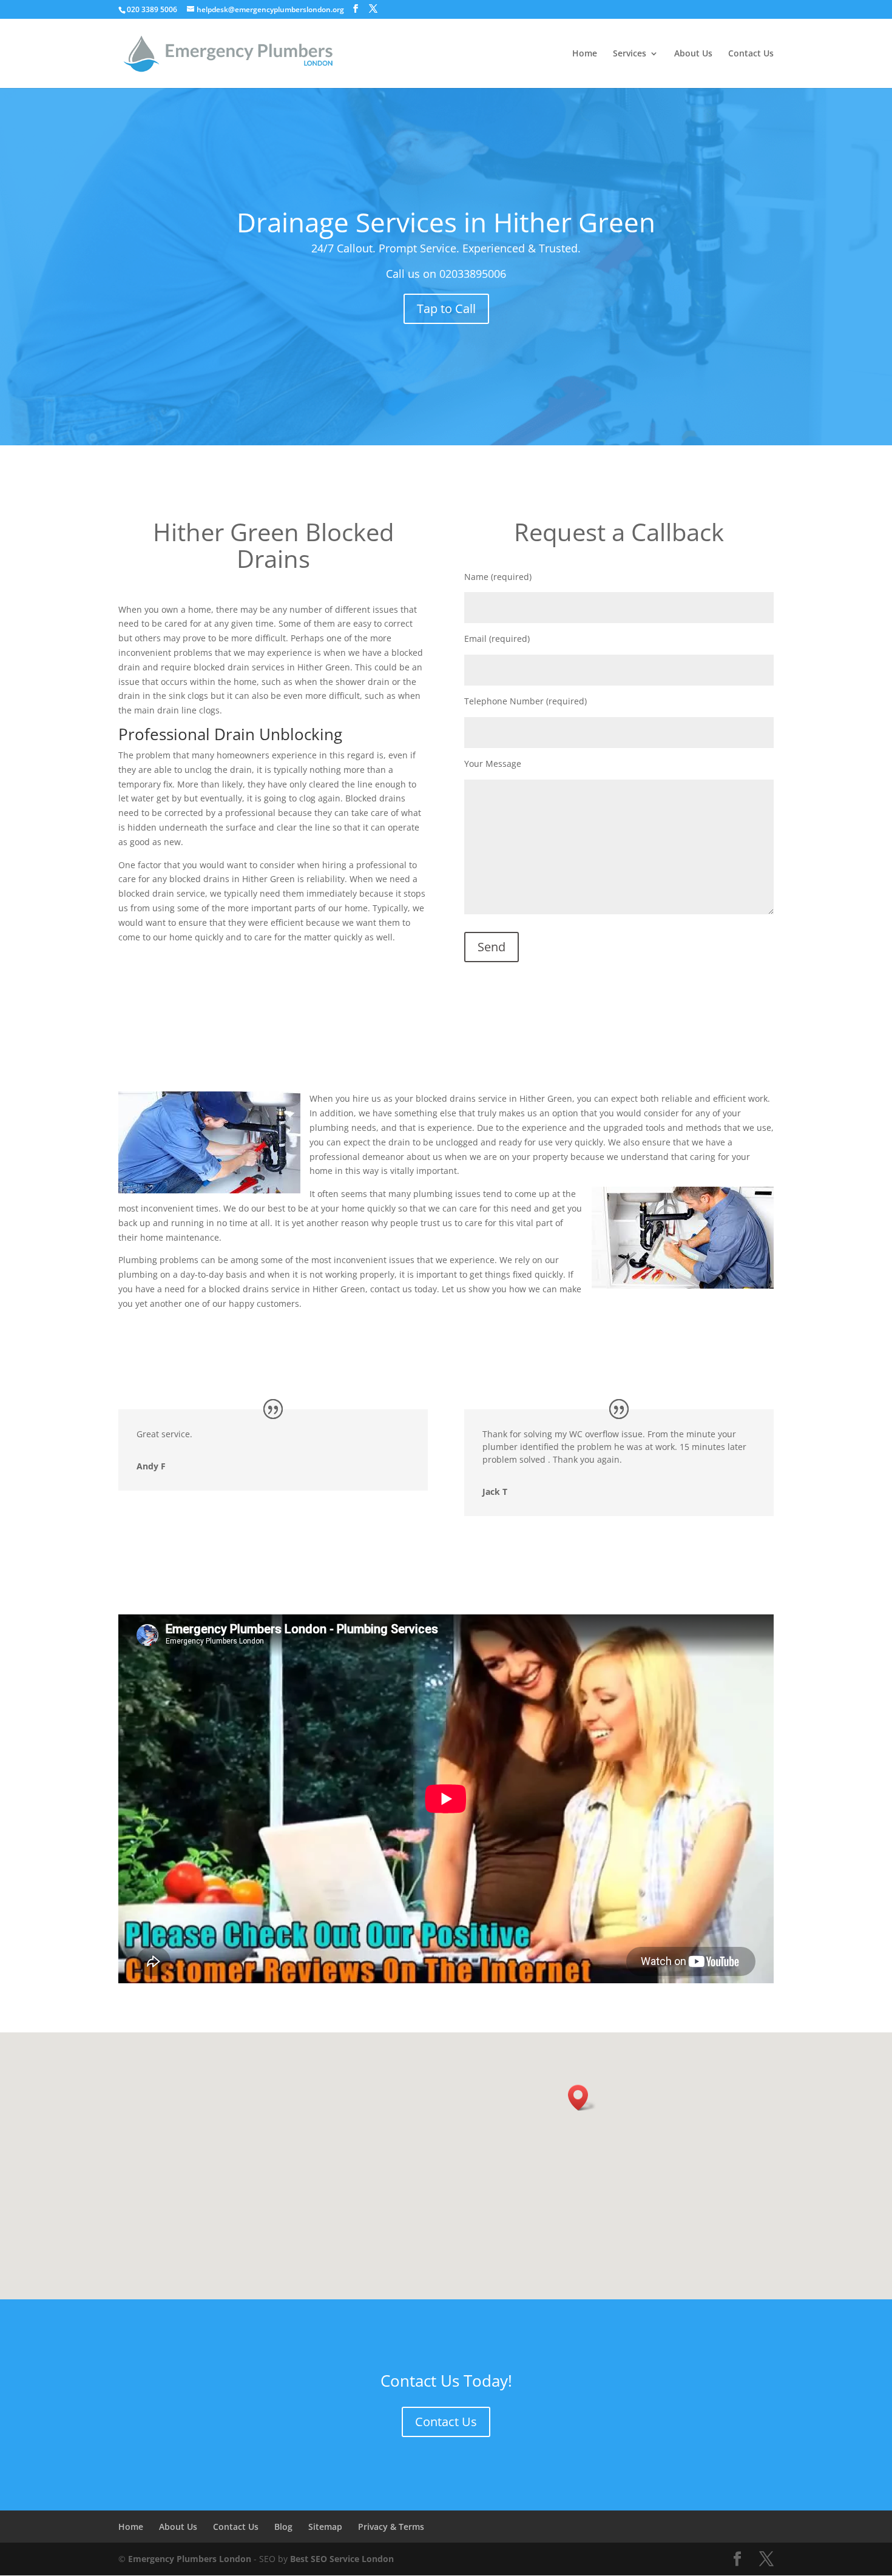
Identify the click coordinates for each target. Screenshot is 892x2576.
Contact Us (751, 54)
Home (585, 54)
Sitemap (325, 2527)
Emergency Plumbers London (190, 2559)
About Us (693, 54)
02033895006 (473, 274)
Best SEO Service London (342, 2559)
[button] (582, 2098)
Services (630, 54)
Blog (283, 2527)
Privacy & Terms (391, 2527)
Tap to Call (446, 309)
